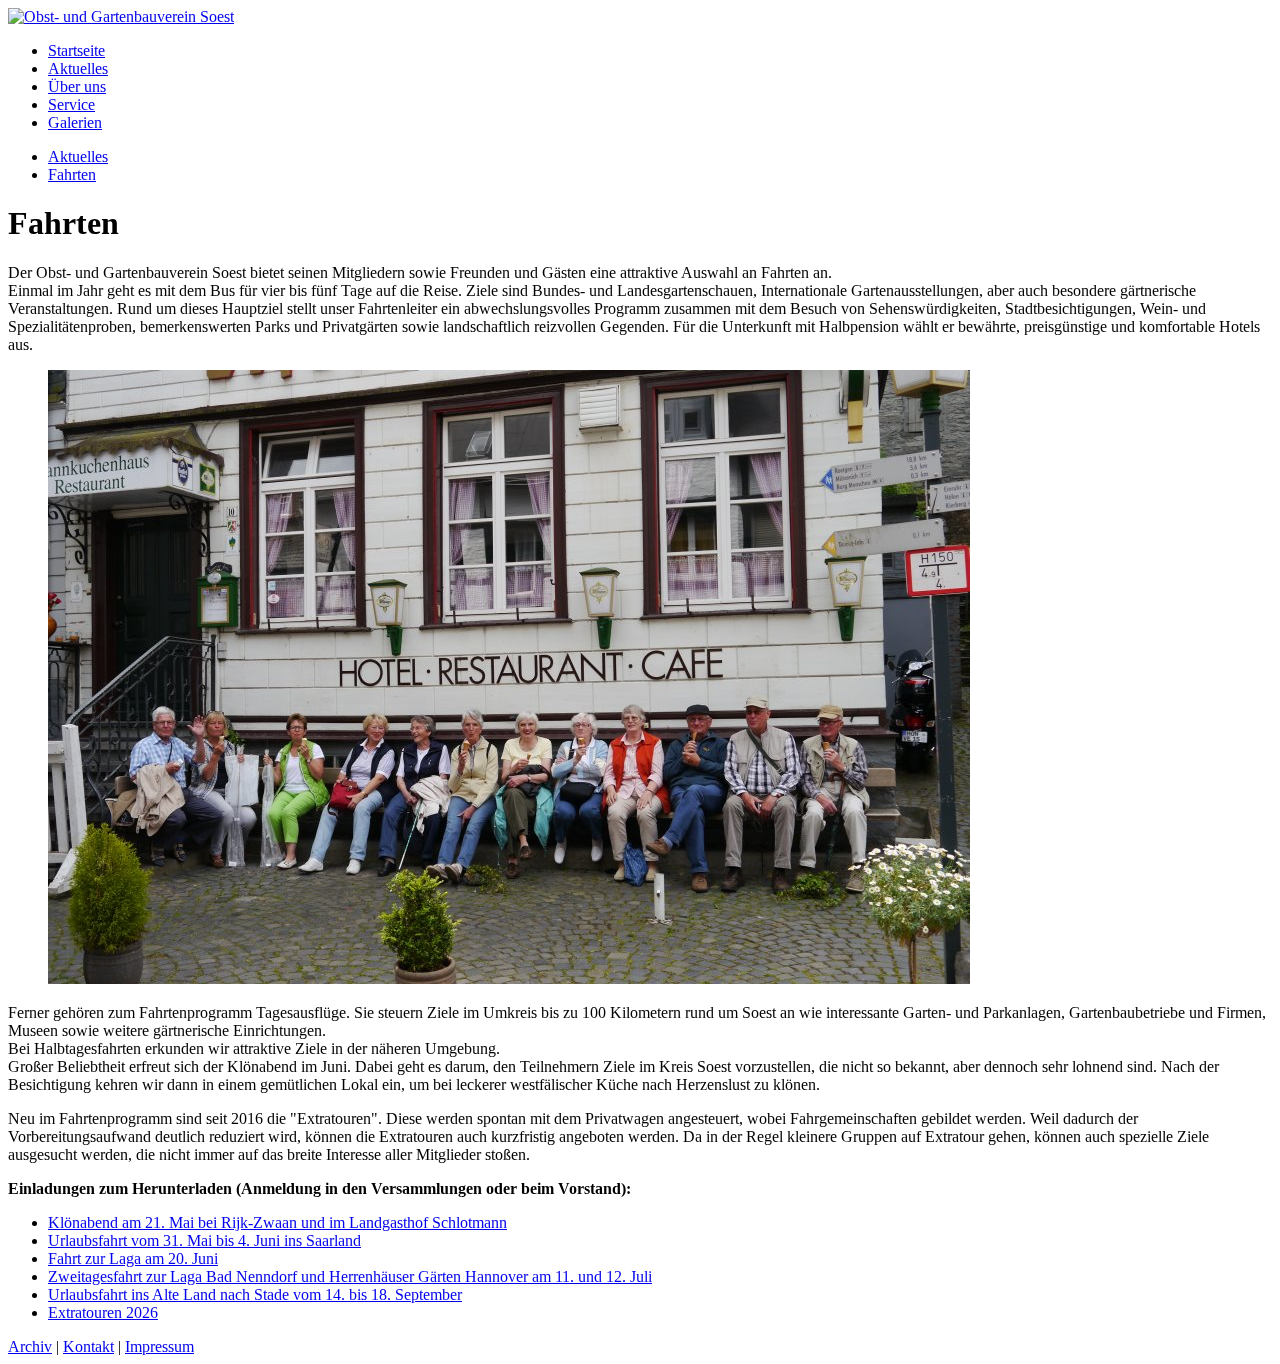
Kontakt (88, 1346)
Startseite (76, 50)
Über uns (77, 86)
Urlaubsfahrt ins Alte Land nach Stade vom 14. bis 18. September (255, 1294)
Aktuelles (78, 68)
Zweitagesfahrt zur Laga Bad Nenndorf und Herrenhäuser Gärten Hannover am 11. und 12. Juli (350, 1276)
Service (71, 104)
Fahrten (72, 174)
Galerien (75, 122)
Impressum (159, 1346)
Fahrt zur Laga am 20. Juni (133, 1258)
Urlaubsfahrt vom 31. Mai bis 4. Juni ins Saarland (204, 1240)
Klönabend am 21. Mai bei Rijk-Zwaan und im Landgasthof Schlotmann (277, 1222)
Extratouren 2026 (103, 1312)
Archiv (30, 1346)
